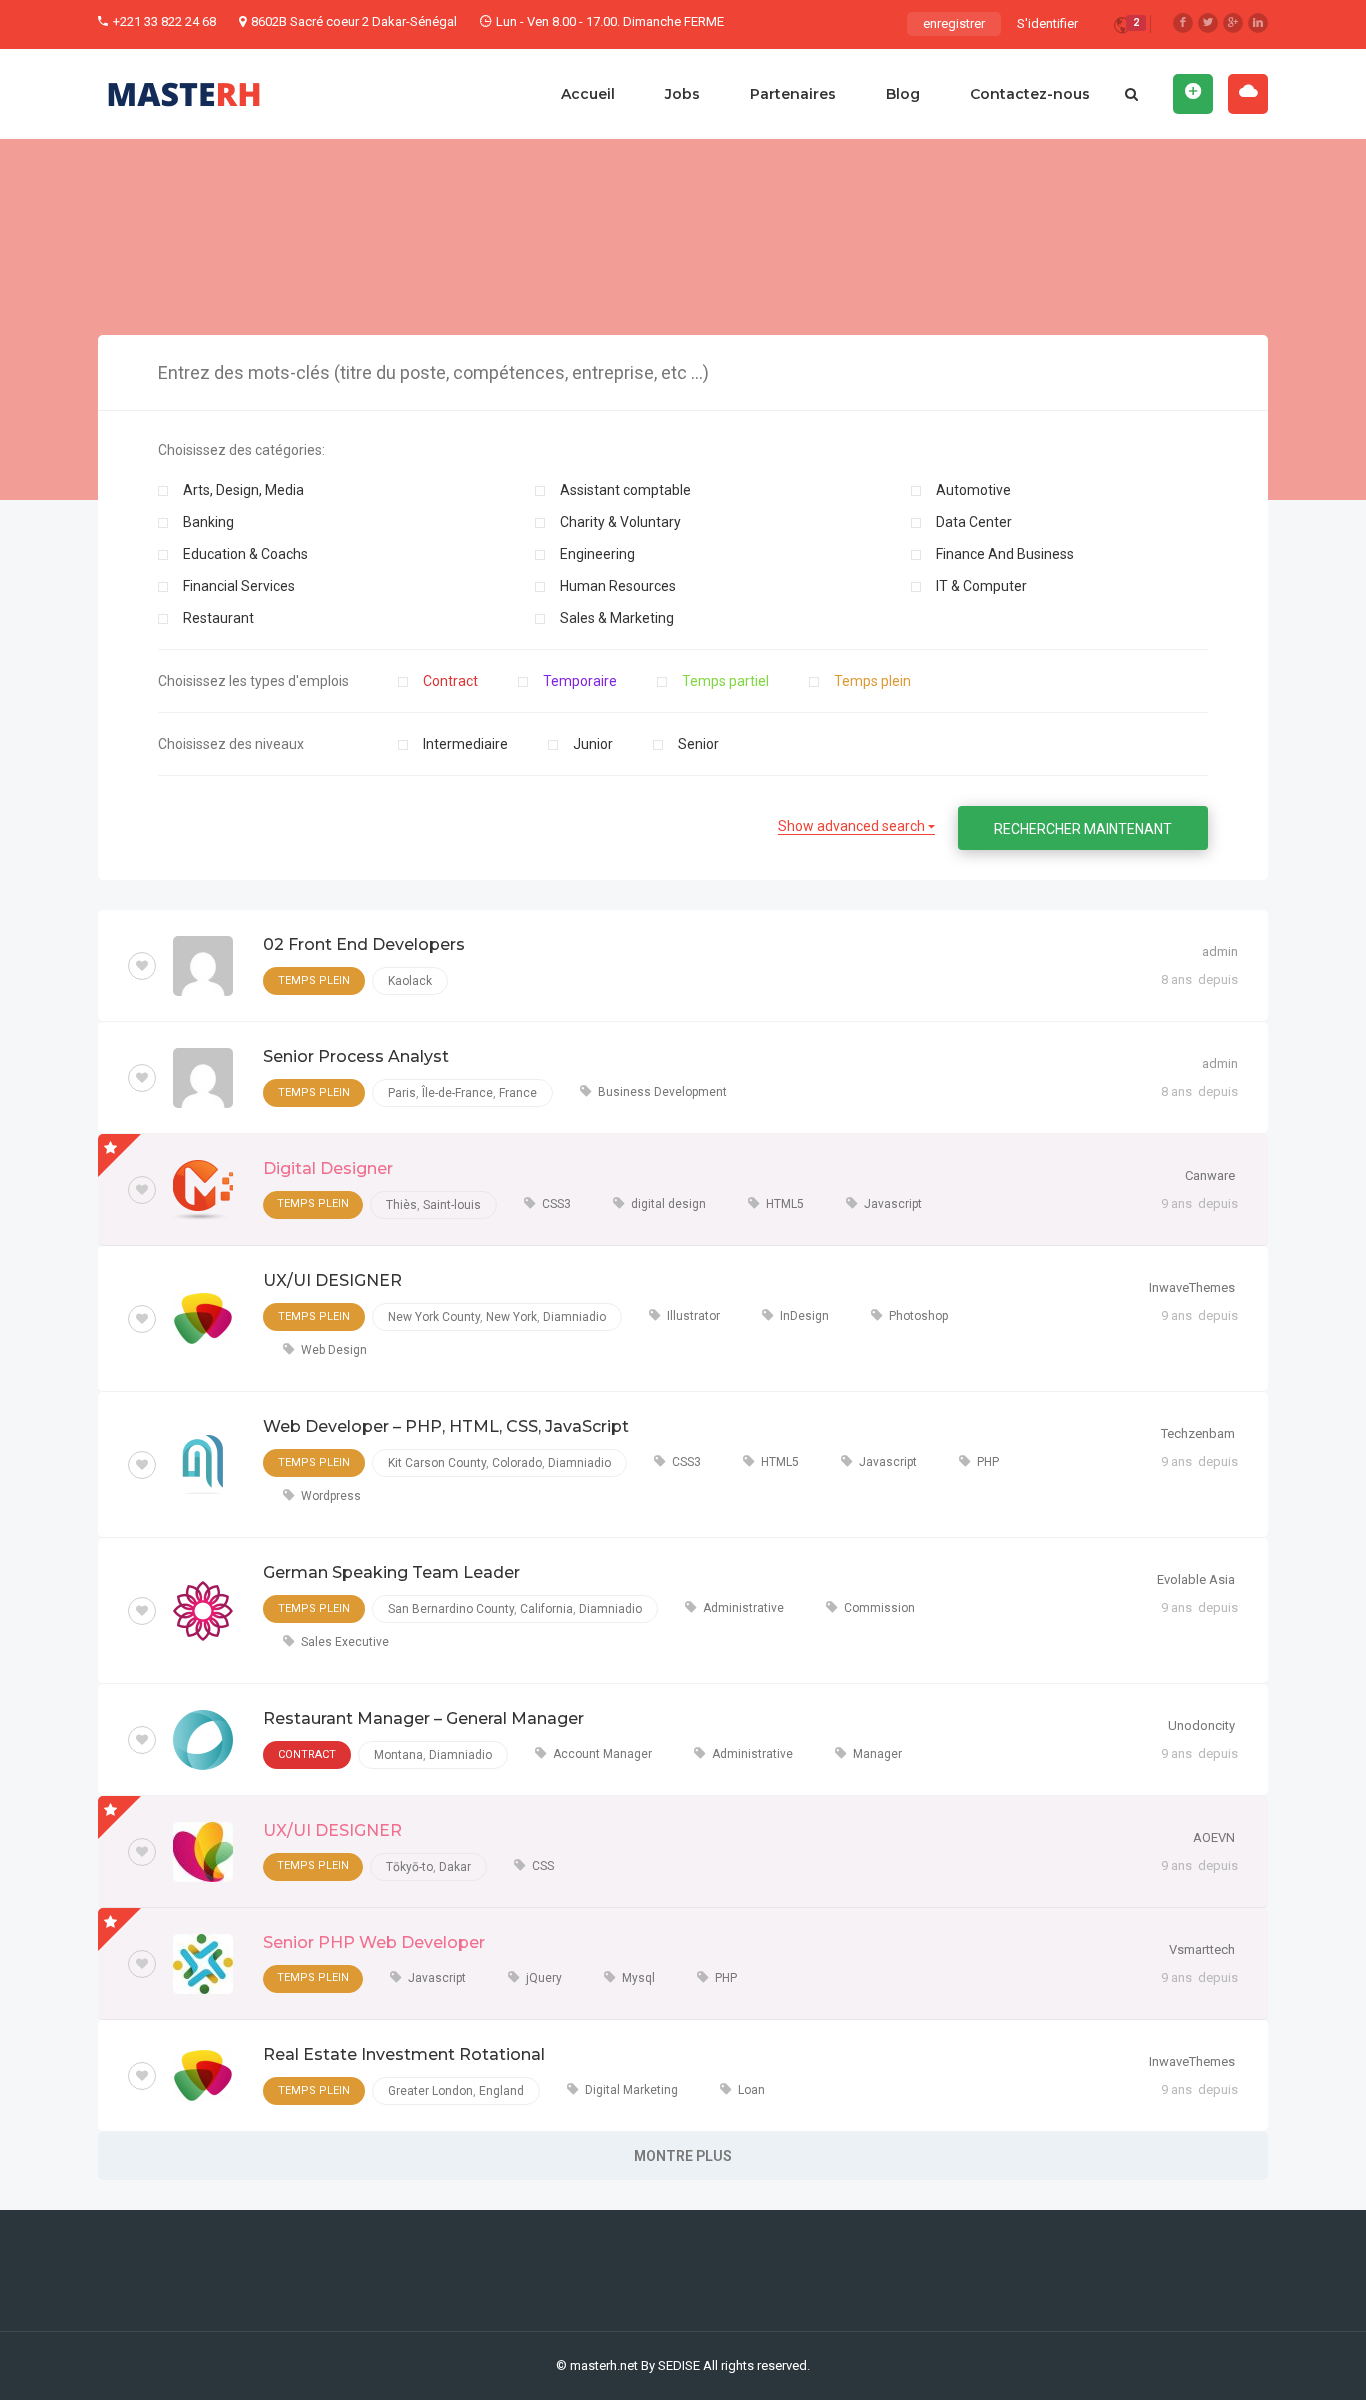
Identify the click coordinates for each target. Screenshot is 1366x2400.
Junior (593, 744)
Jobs (682, 94)
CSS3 (556, 1204)
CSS (543, 1866)
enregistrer (954, 23)
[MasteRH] (184, 94)
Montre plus (683, 2156)
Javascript (893, 1204)
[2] (1122, 28)
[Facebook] (1183, 23)
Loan (751, 2090)
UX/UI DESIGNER (332, 1280)
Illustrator (693, 1316)
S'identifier (1047, 23)
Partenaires (793, 94)
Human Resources (618, 586)
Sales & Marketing (617, 618)
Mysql (638, 1978)
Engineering (597, 554)
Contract (450, 681)
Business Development (662, 1092)
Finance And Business (1005, 554)
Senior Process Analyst (356, 1056)
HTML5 (785, 1204)
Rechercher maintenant (1083, 829)
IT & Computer (981, 586)
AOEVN (1214, 1837)
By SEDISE (670, 2365)
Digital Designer (328, 1168)
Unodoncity (1201, 1725)
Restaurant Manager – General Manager (423, 1718)
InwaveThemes (1192, 1287)
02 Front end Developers (364, 944)
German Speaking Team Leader (391, 1572)
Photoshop (918, 1316)
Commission (879, 1608)
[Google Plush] (1233, 23)
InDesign (804, 1316)
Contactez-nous (1030, 94)
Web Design (334, 1350)
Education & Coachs (245, 554)
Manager (877, 1754)
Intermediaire (465, 744)
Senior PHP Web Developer (374, 1942)
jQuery (544, 1978)
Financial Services (239, 586)
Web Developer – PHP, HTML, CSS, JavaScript (446, 1426)
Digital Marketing (631, 2090)
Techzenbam (1198, 1433)
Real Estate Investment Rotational (404, 2054)
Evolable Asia (1196, 1579)
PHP (988, 1462)
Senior (698, 744)
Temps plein (872, 681)
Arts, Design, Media (243, 490)
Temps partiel (725, 681)
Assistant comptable (625, 490)
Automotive (973, 490)
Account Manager (602, 1754)
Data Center (974, 522)
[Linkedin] (1258, 23)
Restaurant (218, 618)
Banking (208, 522)
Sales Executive (345, 1642)
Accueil (588, 94)
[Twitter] (1208, 23)
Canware (1210, 1175)
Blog (903, 94)
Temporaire (580, 681)
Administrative (743, 1608)
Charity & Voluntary (620, 522)
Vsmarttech (1202, 1949)
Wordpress (331, 1496)
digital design (668, 1204)
